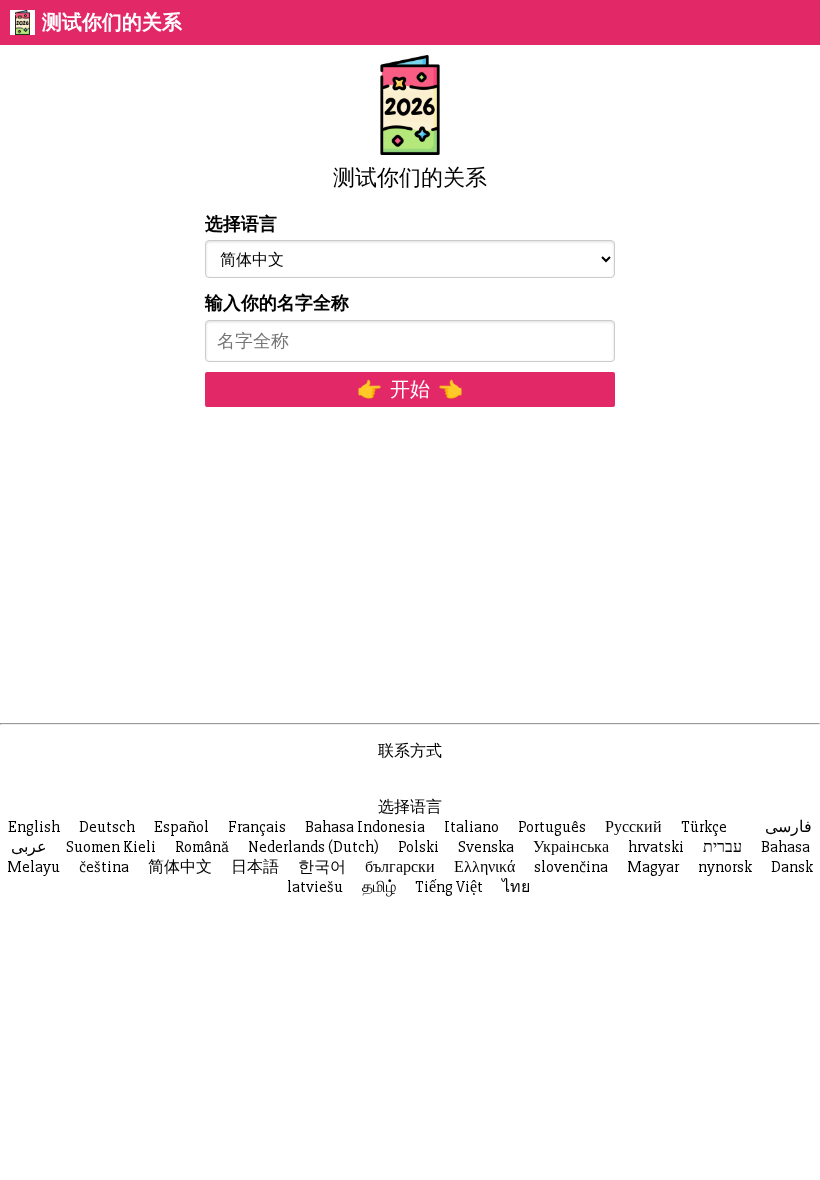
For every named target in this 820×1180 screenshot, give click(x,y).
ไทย (516, 887)
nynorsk (725, 867)
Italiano (471, 827)
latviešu (315, 887)
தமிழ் (379, 887)
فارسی (788, 827)
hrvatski (656, 847)
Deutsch (107, 827)
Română (202, 847)
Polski (418, 847)
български (400, 867)
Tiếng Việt (449, 887)
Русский (633, 827)
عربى (29, 847)
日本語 (255, 867)
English (34, 827)
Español (181, 827)
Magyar (653, 867)
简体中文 (180, 867)
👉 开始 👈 (410, 389)
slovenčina (571, 867)
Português (552, 827)
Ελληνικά (484, 867)
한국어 (322, 867)
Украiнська (571, 847)
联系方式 (410, 751)
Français (257, 827)
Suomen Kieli (111, 847)
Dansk (792, 867)
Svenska (486, 847)
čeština (104, 867)
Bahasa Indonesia (365, 827)
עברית (722, 847)
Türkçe (704, 827)
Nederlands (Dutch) (313, 847)
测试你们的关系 (112, 22)
